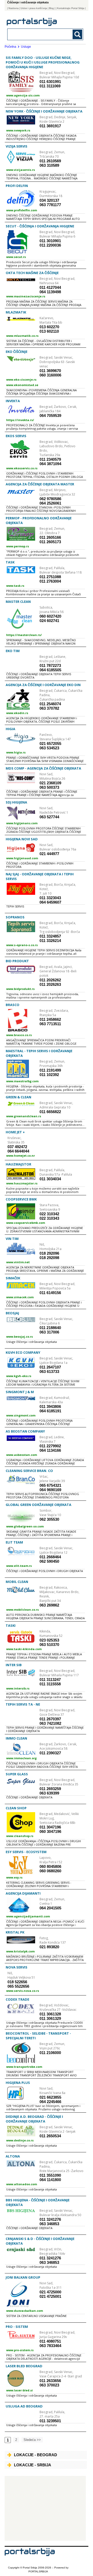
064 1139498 (50, 292)
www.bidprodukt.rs (20, 989)
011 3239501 (50, 2421)
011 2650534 (50, 2136)
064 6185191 (50, 1411)
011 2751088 (50, 577)
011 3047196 (50, 1827)
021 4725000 (50, 2292)
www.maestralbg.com (22, 1081)
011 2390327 (50, 1753)
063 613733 (49, 1371)
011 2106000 (50, 2053)
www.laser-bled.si (20, 2390)
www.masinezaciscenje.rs (26, 296)
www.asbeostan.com (22, 1455)
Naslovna (14, 8)
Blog (51, 8)
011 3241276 (50, 2219)
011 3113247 (50, 1680)
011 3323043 (50, 898)
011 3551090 (50, 2175)
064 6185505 (50, 670)
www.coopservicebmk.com (26, 1223)
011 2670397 (50, 1719)
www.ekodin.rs (17, 713)
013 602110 (49, 331)
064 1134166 (50, 1450)
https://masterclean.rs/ (24, 635)
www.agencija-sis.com (23, 95)
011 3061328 (50, 2014)
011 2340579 (50, 459)
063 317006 (49, 1332)
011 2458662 (50, 1019)
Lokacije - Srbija (33, 2465)
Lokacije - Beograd (36, 2455)
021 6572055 (50, 744)
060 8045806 (50, 1866)
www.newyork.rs (18, 130)
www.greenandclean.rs (24, 1116)
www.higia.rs (16, 752)
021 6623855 (50, 2097)
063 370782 (49, 708)
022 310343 (49, 1218)
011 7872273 (50, 665)
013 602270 (49, 327)
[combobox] (38, 34)
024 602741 (49, 621)
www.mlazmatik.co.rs (22, 336)
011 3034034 (50, 1179)
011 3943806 (50, 1406)
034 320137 (49, 200)
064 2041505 (50, 1908)
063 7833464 (50, 2346)
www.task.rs (15, 586)
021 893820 (49, 1947)
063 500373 (49, 787)
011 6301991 (50, 82)
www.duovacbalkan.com (25, 2311)
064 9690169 (50, 1490)
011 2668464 (50, 1557)
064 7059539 (50, 416)
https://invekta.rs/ (20, 420)
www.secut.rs (16, 257)
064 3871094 (50, 464)
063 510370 (49, 1645)
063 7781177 (50, 205)
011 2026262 (50, 980)
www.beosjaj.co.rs (20, 1336)
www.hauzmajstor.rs (22, 1183)
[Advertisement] (45, 2508)
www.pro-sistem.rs (20, 2350)
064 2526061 (50, 503)
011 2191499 (50, 1070)
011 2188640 (50, 1328)
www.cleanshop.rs (20, 1836)
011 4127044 (50, 287)
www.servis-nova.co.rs (23, 1991)
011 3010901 (50, 241)
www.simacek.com (20, 1297)
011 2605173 (50, 542)
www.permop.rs (18, 546)
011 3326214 (50, 941)
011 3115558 (50, 1684)
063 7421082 (50, 1723)
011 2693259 (50, 1789)
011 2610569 (50, 161)
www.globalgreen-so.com (25, 1526)
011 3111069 (50, 86)
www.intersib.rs (18, 1688)
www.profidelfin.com (22, 210)
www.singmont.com (21, 1415)
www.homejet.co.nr (21, 1156)
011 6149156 (50, 1293)
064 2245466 (50, 2102)
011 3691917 (50, 126)
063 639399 (49, 1793)
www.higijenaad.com (22, 858)
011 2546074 (50, 704)
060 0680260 (50, 1871)
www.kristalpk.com (20, 1951)
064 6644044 (18, 1151)
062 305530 (49, 1519)
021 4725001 (50, 2296)
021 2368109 (50, 783)
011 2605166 (50, 537)
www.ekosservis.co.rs (22, 468)
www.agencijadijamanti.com (28, 1916)
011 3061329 (50, 2018)
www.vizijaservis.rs (21, 170)
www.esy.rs (14, 1877)
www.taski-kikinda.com (24, 1649)
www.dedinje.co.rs (20, 2140)
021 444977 (49, 854)
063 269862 (49, 1605)
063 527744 (49, 817)
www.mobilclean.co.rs (22, 1610)
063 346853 (49, 2224)
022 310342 (49, 1214)
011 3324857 (50, 936)
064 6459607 (50, 902)
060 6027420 (50, 616)
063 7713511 (50, 1024)
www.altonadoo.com (22, 2184)
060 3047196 (50, 1831)
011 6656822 (50, 1112)
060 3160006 (50, 375)
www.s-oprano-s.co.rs (22, 945)
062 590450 (49, 1561)
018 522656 (17, 1982)
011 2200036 (50, 245)
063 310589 (49, 165)
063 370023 (49, 2385)
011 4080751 (50, 2341)
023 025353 (49, 1640)
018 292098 (49, 1258)
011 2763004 (50, 581)
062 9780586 (50, 499)
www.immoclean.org (21, 1758)
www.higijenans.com (22, 823)
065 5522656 (18, 1986)
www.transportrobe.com (24, 2067)
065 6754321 (50, 1485)
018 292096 (49, 1253)
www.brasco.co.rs (19, 1035)
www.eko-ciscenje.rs (21, 379)
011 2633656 (50, 2381)
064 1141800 (50, 2180)
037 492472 (17, 1147)
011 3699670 (50, 371)
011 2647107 (50, 1367)
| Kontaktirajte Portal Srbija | (71, 8)
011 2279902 (50, 1446)
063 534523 (49, 748)
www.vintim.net (18, 1262)
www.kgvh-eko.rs (19, 1376)
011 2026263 (50, 984)
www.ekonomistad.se (22, 385)
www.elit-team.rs (19, 1566)
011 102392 (49, 1075)
